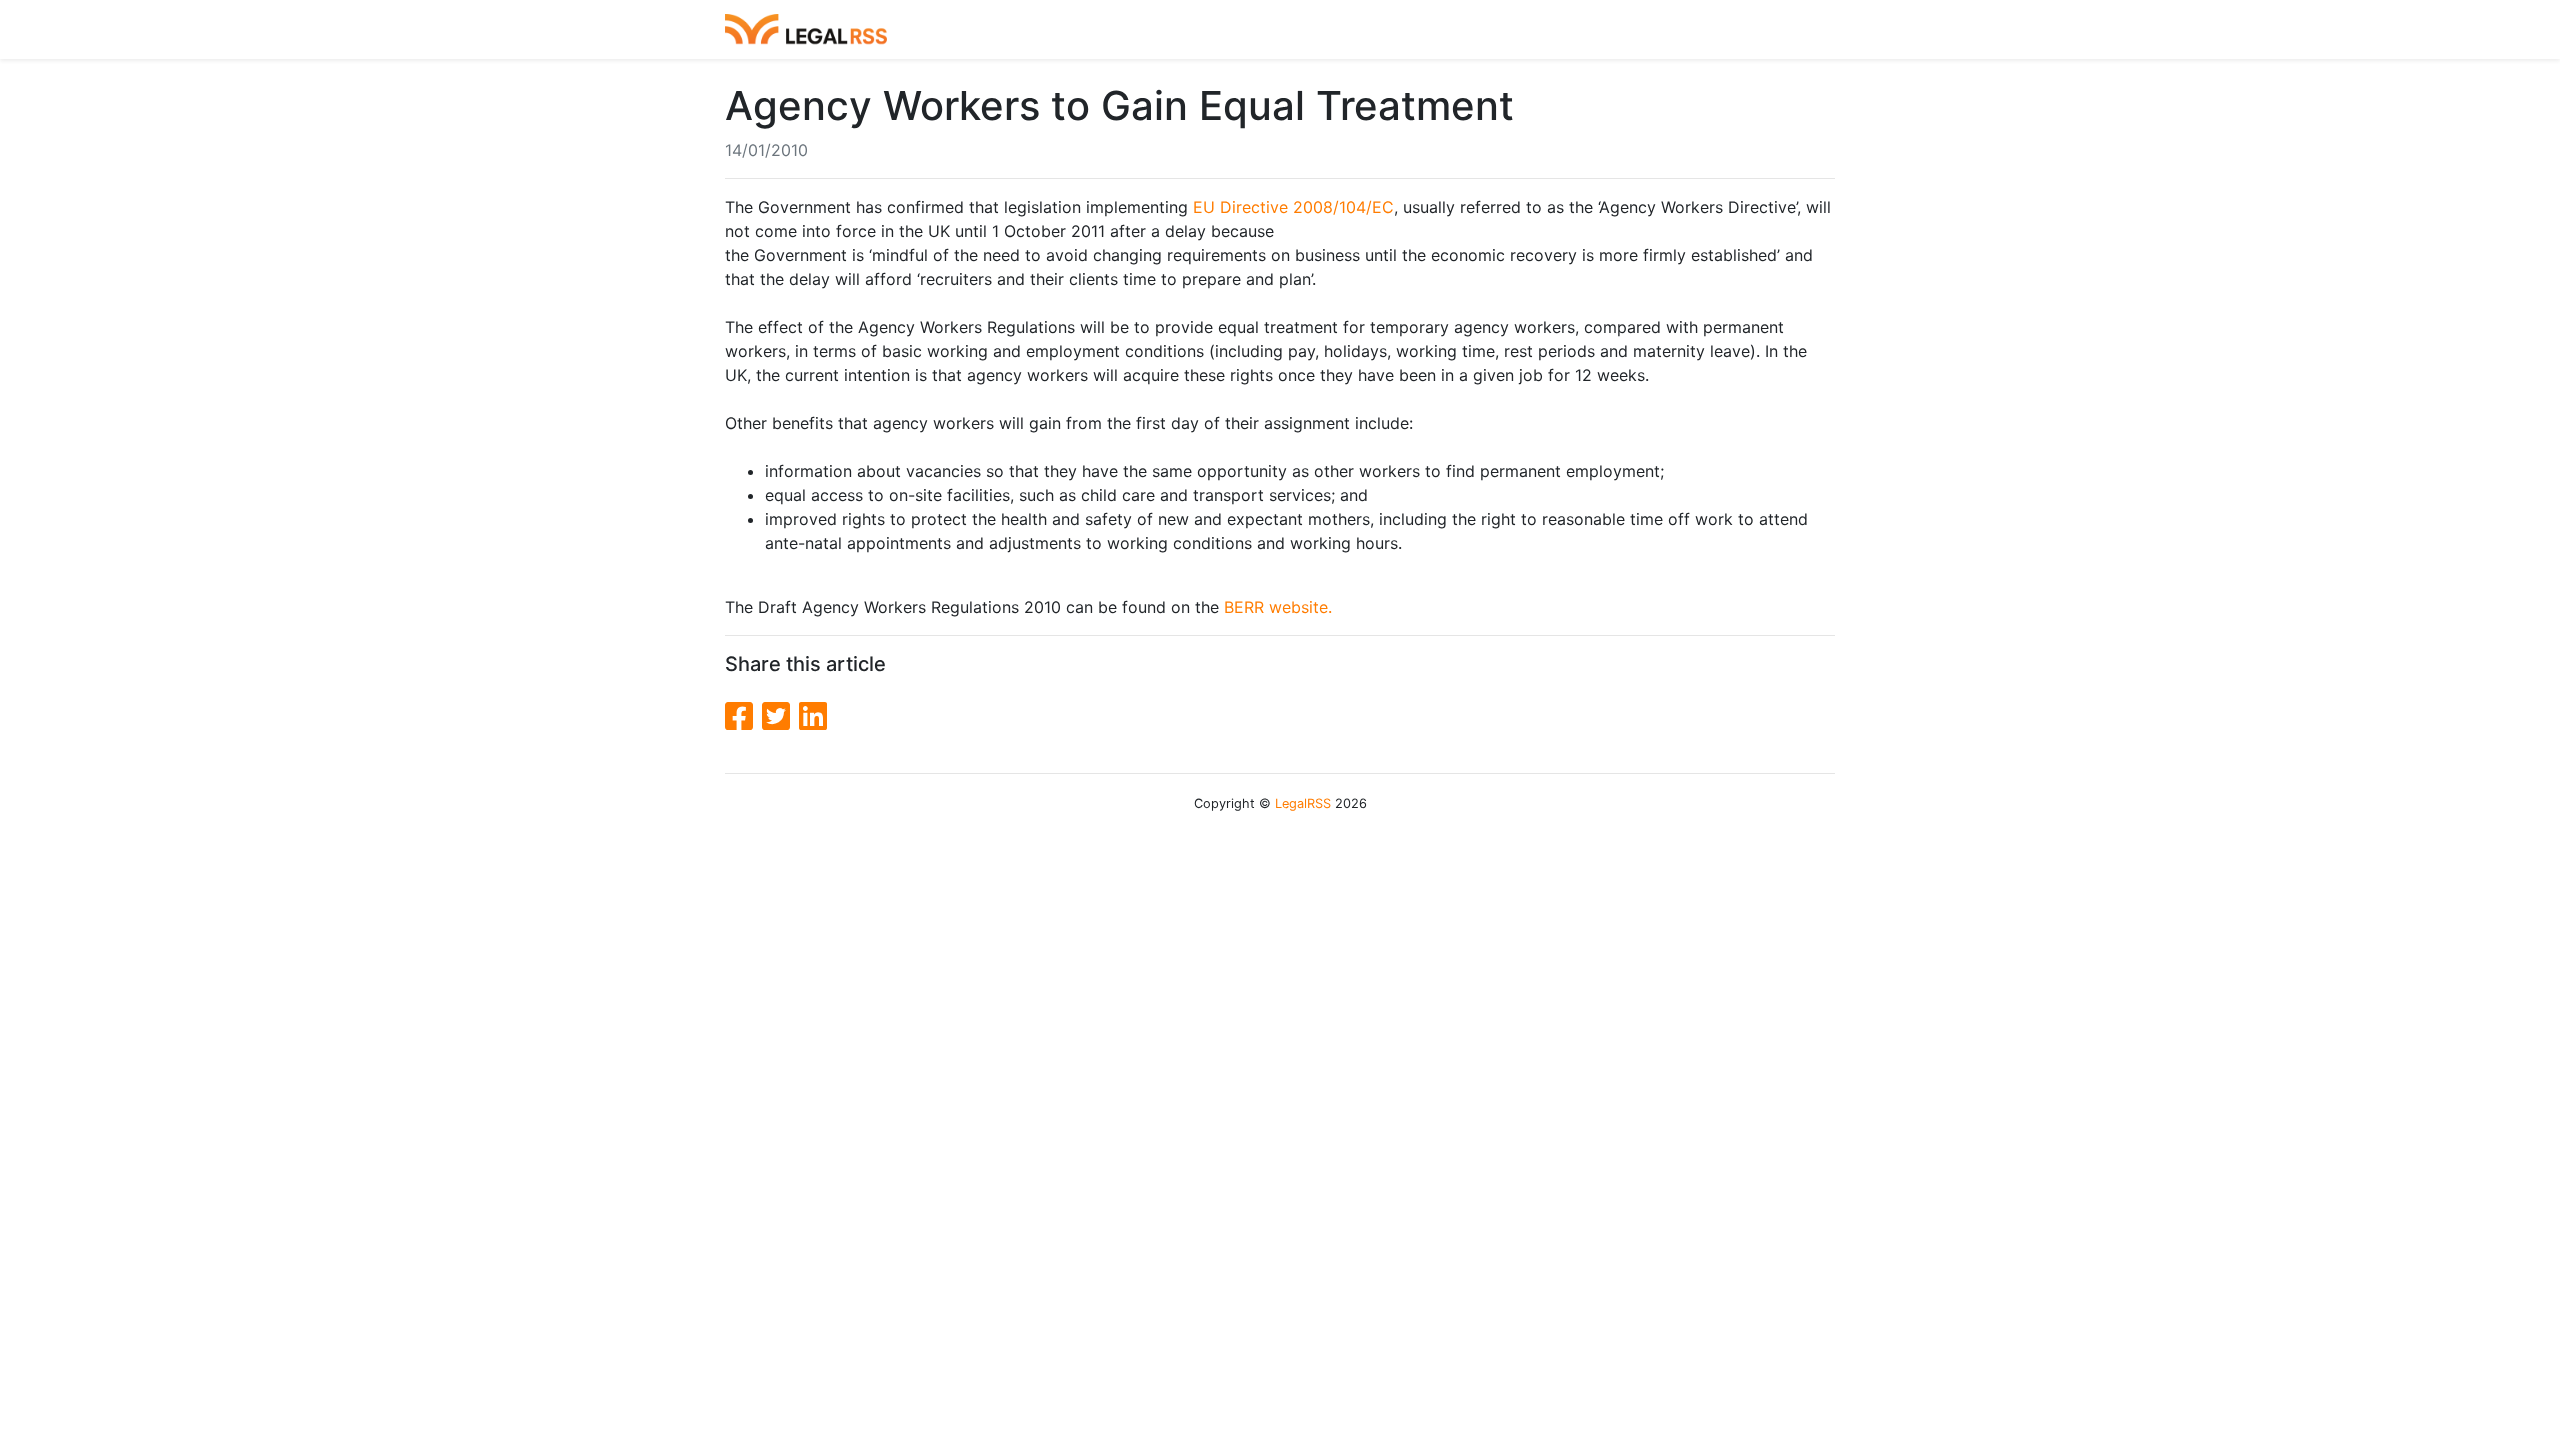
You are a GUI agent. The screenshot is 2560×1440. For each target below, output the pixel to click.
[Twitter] (780, 716)
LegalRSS (1303, 803)
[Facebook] (743, 716)
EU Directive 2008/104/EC (1293, 207)
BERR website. (1278, 607)
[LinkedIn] (813, 716)
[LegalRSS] (806, 29)
